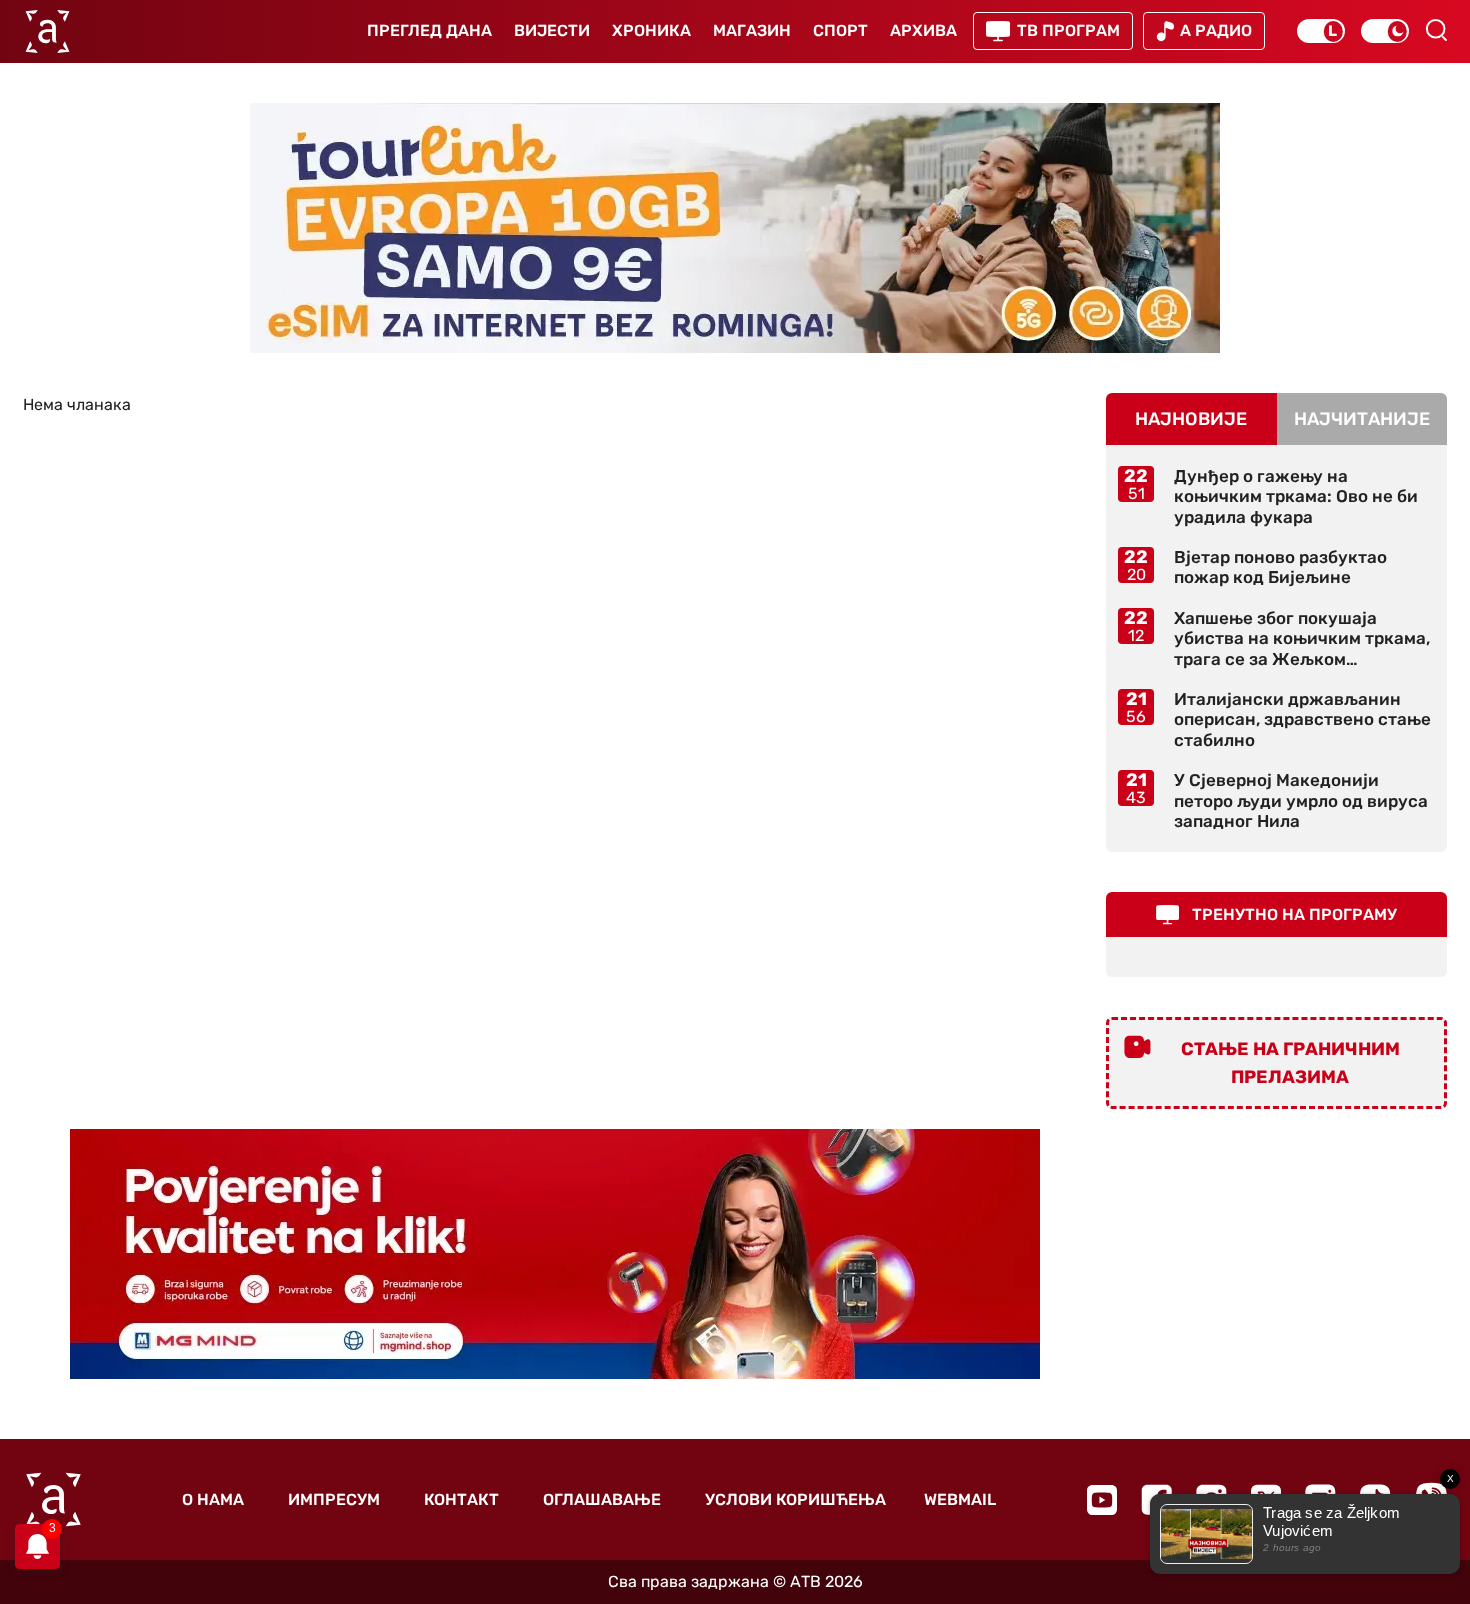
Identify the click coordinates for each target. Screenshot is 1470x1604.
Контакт (461, 1499)
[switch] (1321, 31)
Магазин (752, 30)
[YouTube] (1102, 1500)
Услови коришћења (795, 1499)
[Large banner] (735, 228)
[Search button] (1436, 30)
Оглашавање (602, 1499)
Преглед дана (429, 30)
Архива (923, 30)
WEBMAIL (960, 1499)
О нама (213, 1499)
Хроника (651, 30)
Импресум (334, 1499)
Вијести (552, 30)
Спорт (840, 30)
